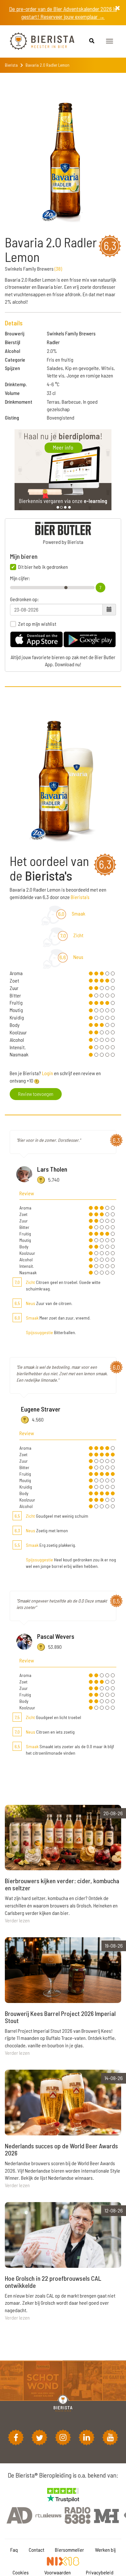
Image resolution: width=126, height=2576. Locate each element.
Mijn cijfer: (20, 578)
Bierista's (80, 897)
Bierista (11, 65)
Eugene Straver (41, 1409)
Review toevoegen (36, 1094)
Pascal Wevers (56, 1636)
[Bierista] (37, 41)
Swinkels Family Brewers (71, 333)
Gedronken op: (24, 599)
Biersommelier (69, 2550)
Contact (37, 2550)
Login (47, 1073)
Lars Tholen (52, 1169)
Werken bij (105, 2550)
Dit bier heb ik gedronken (43, 567)
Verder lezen (17, 1920)
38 (58, 269)
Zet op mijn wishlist (37, 624)
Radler (53, 342)
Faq (14, 2550)
